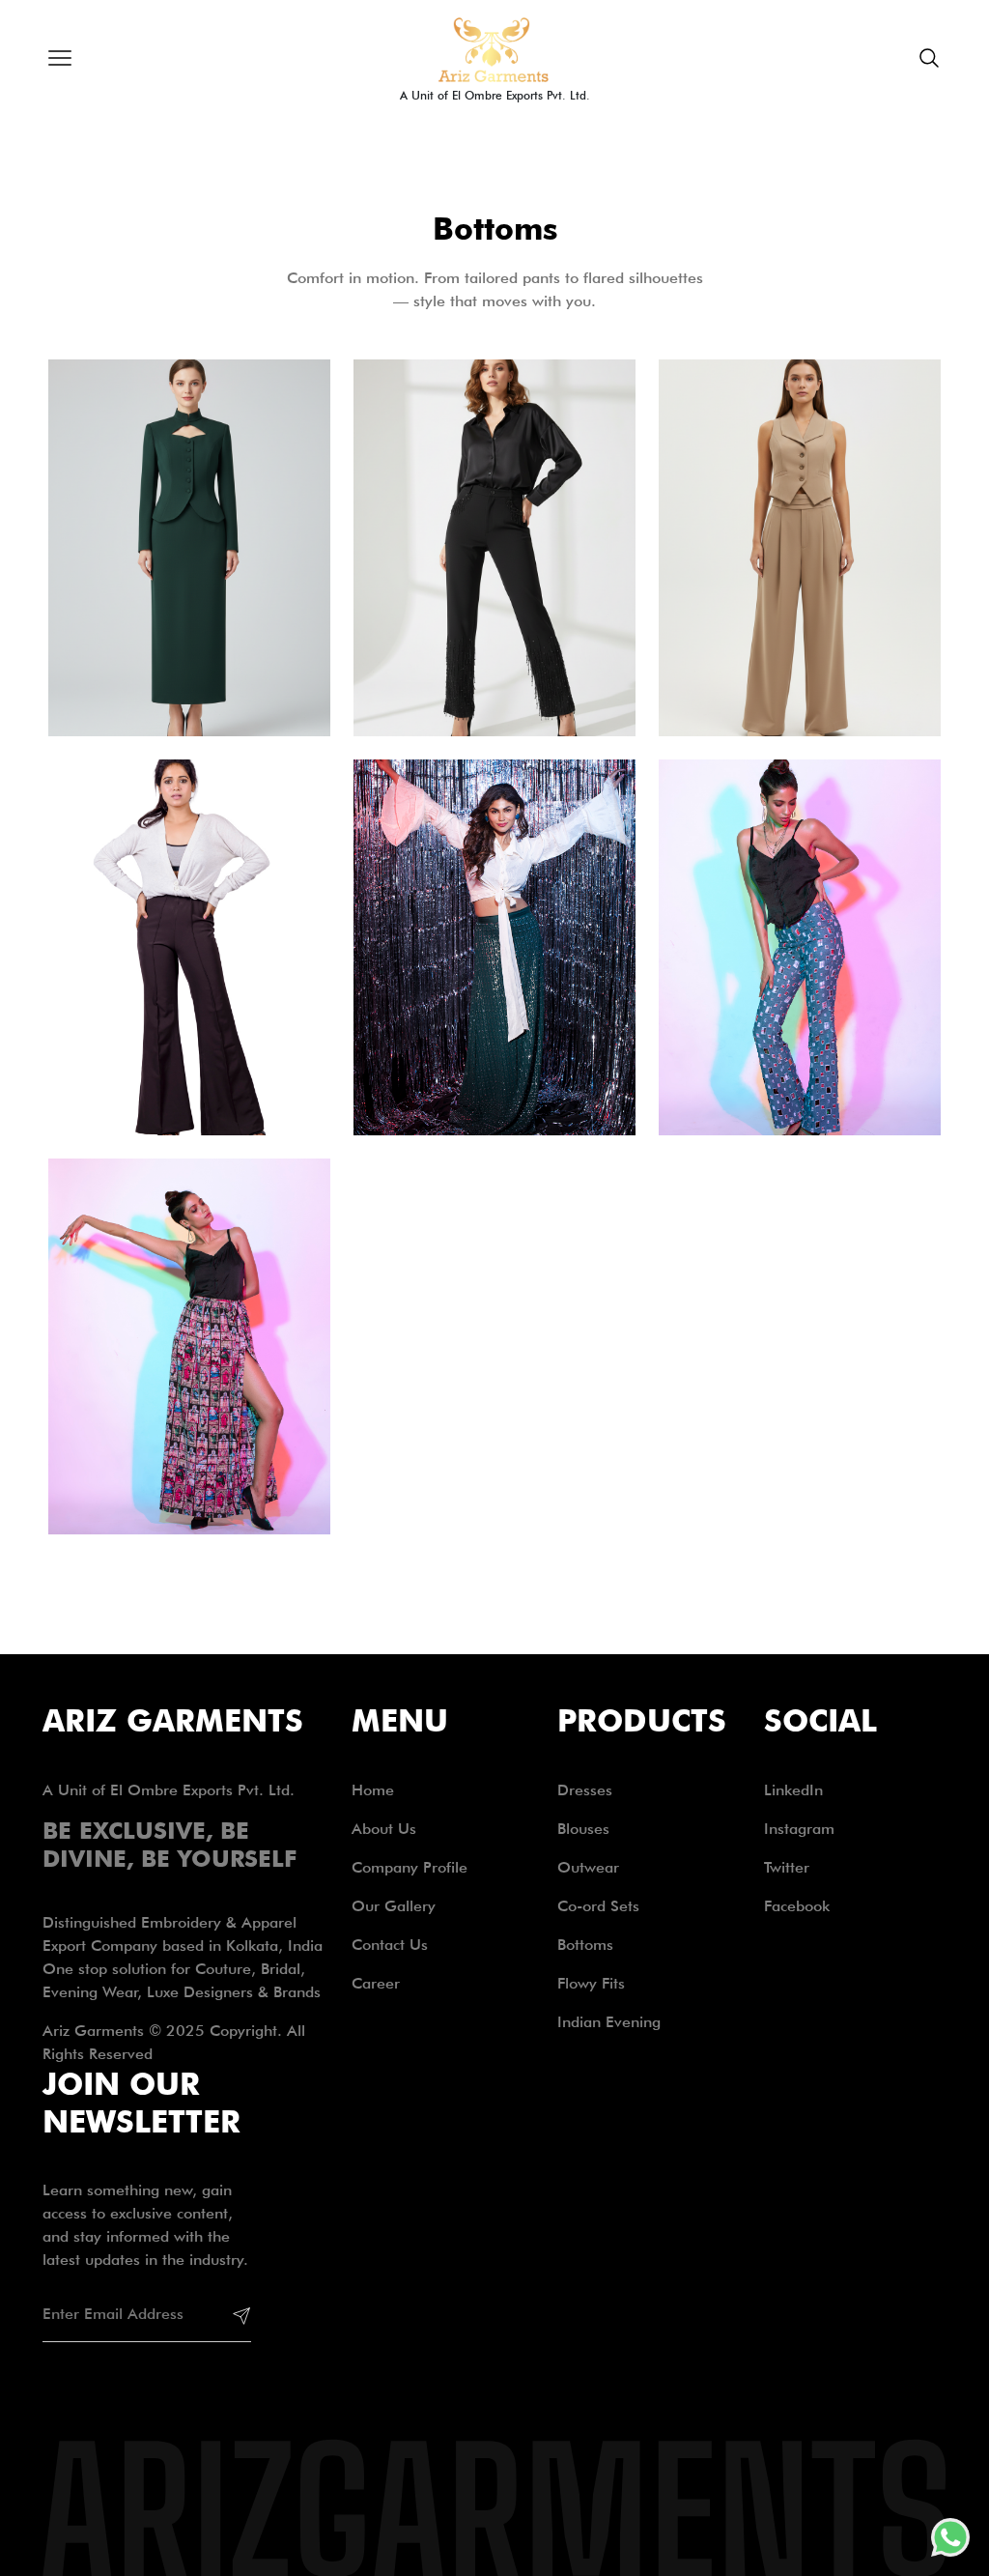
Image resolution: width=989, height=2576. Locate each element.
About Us (384, 1829)
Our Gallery (394, 1906)
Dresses (585, 1790)
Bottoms (585, 1945)
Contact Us (390, 1945)
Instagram (799, 1829)
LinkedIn (793, 1790)
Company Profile (410, 1867)
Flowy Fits (591, 1983)
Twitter (787, 1867)
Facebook (797, 1906)
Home (373, 1790)
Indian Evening (609, 2022)
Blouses (583, 1829)
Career (376, 1983)
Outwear (588, 1867)
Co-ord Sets (598, 1906)
